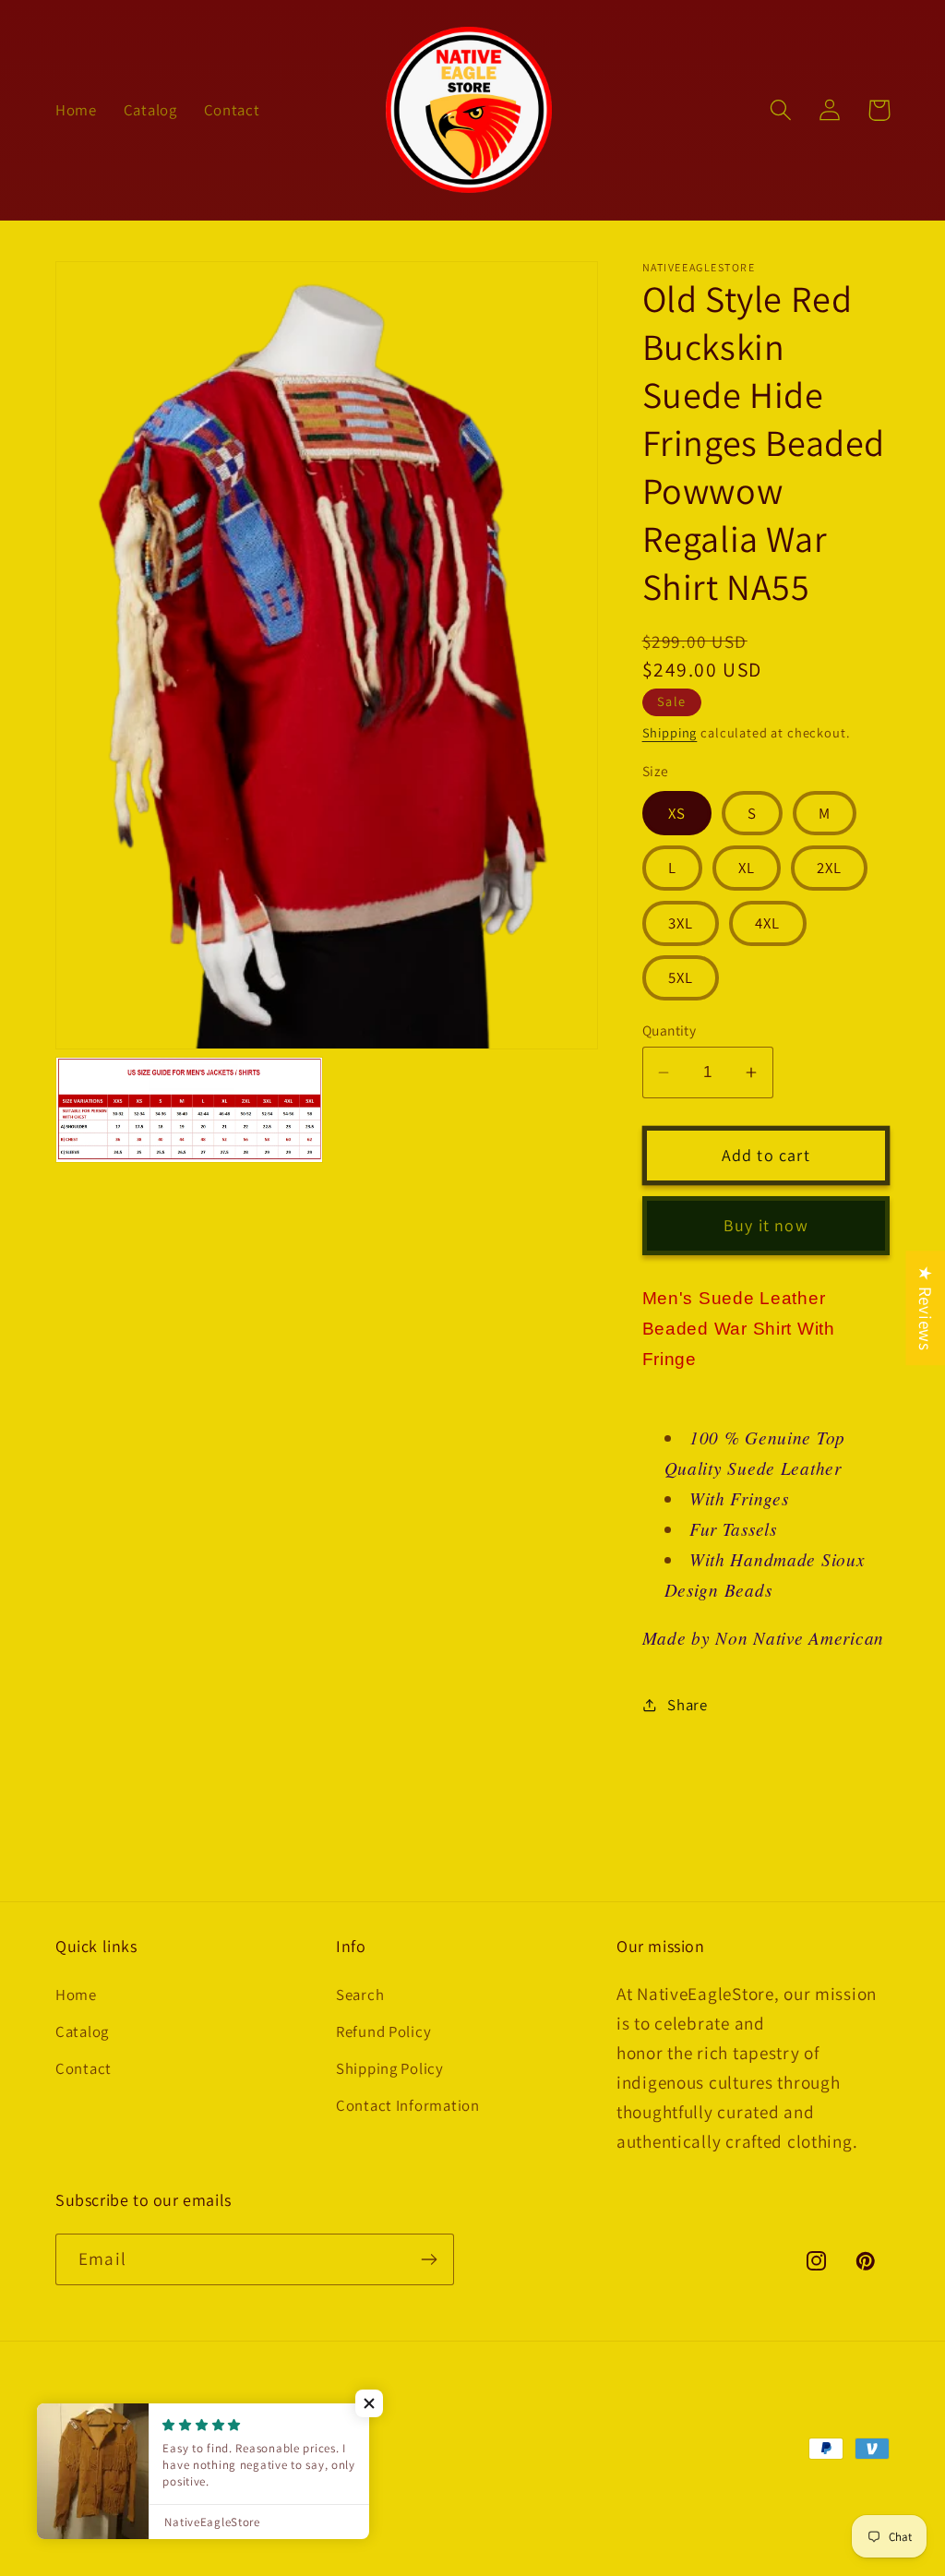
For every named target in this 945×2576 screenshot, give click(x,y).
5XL (681, 977)
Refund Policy (383, 2031)
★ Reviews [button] (926, 1308)
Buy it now (766, 1225)
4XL (768, 923)
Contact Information (408, 2105)
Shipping (670, 732)
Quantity (670, 1030)
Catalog (82, 2031)
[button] (781, 110)
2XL (830, 868)
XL (747, 868)
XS (677, 813)
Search (360, 1995)
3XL (681, 923)
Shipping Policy (390, 2068)
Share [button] (688, 1705)
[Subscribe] (429, 2259)
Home (76, 1995)
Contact (84, 2068)
